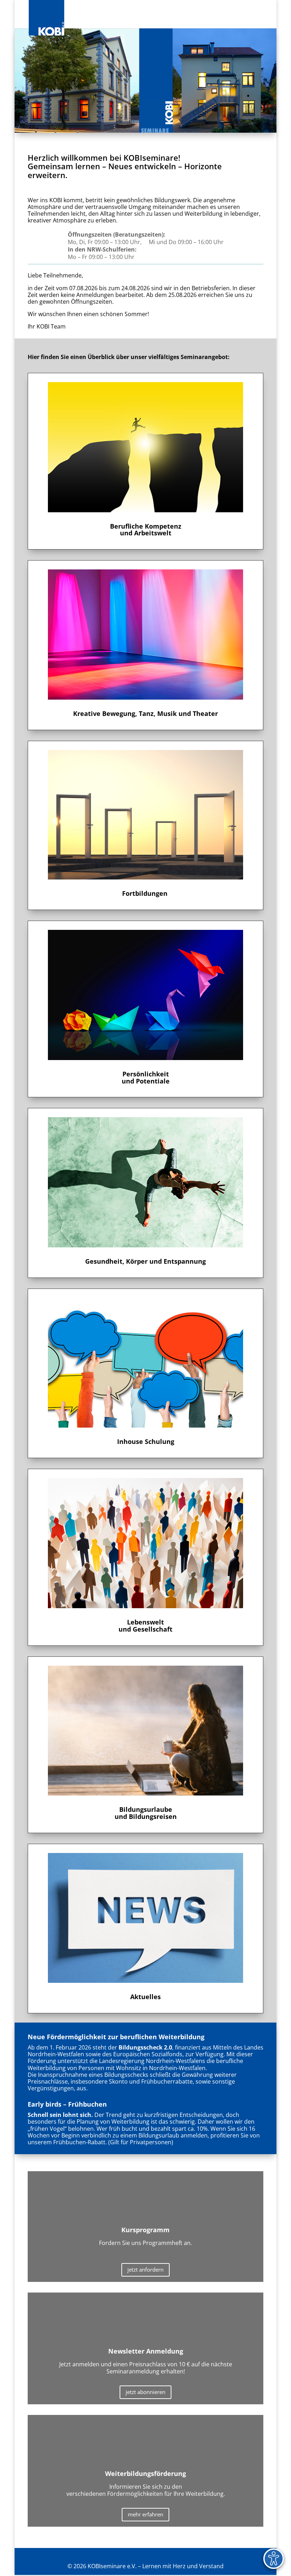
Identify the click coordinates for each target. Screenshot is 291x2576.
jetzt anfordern (145, 2269)
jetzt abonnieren (145, 2392)
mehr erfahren (145, 2514)
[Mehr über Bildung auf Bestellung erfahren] (145, 1363)
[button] (258, 18)
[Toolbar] (274, 2559)
